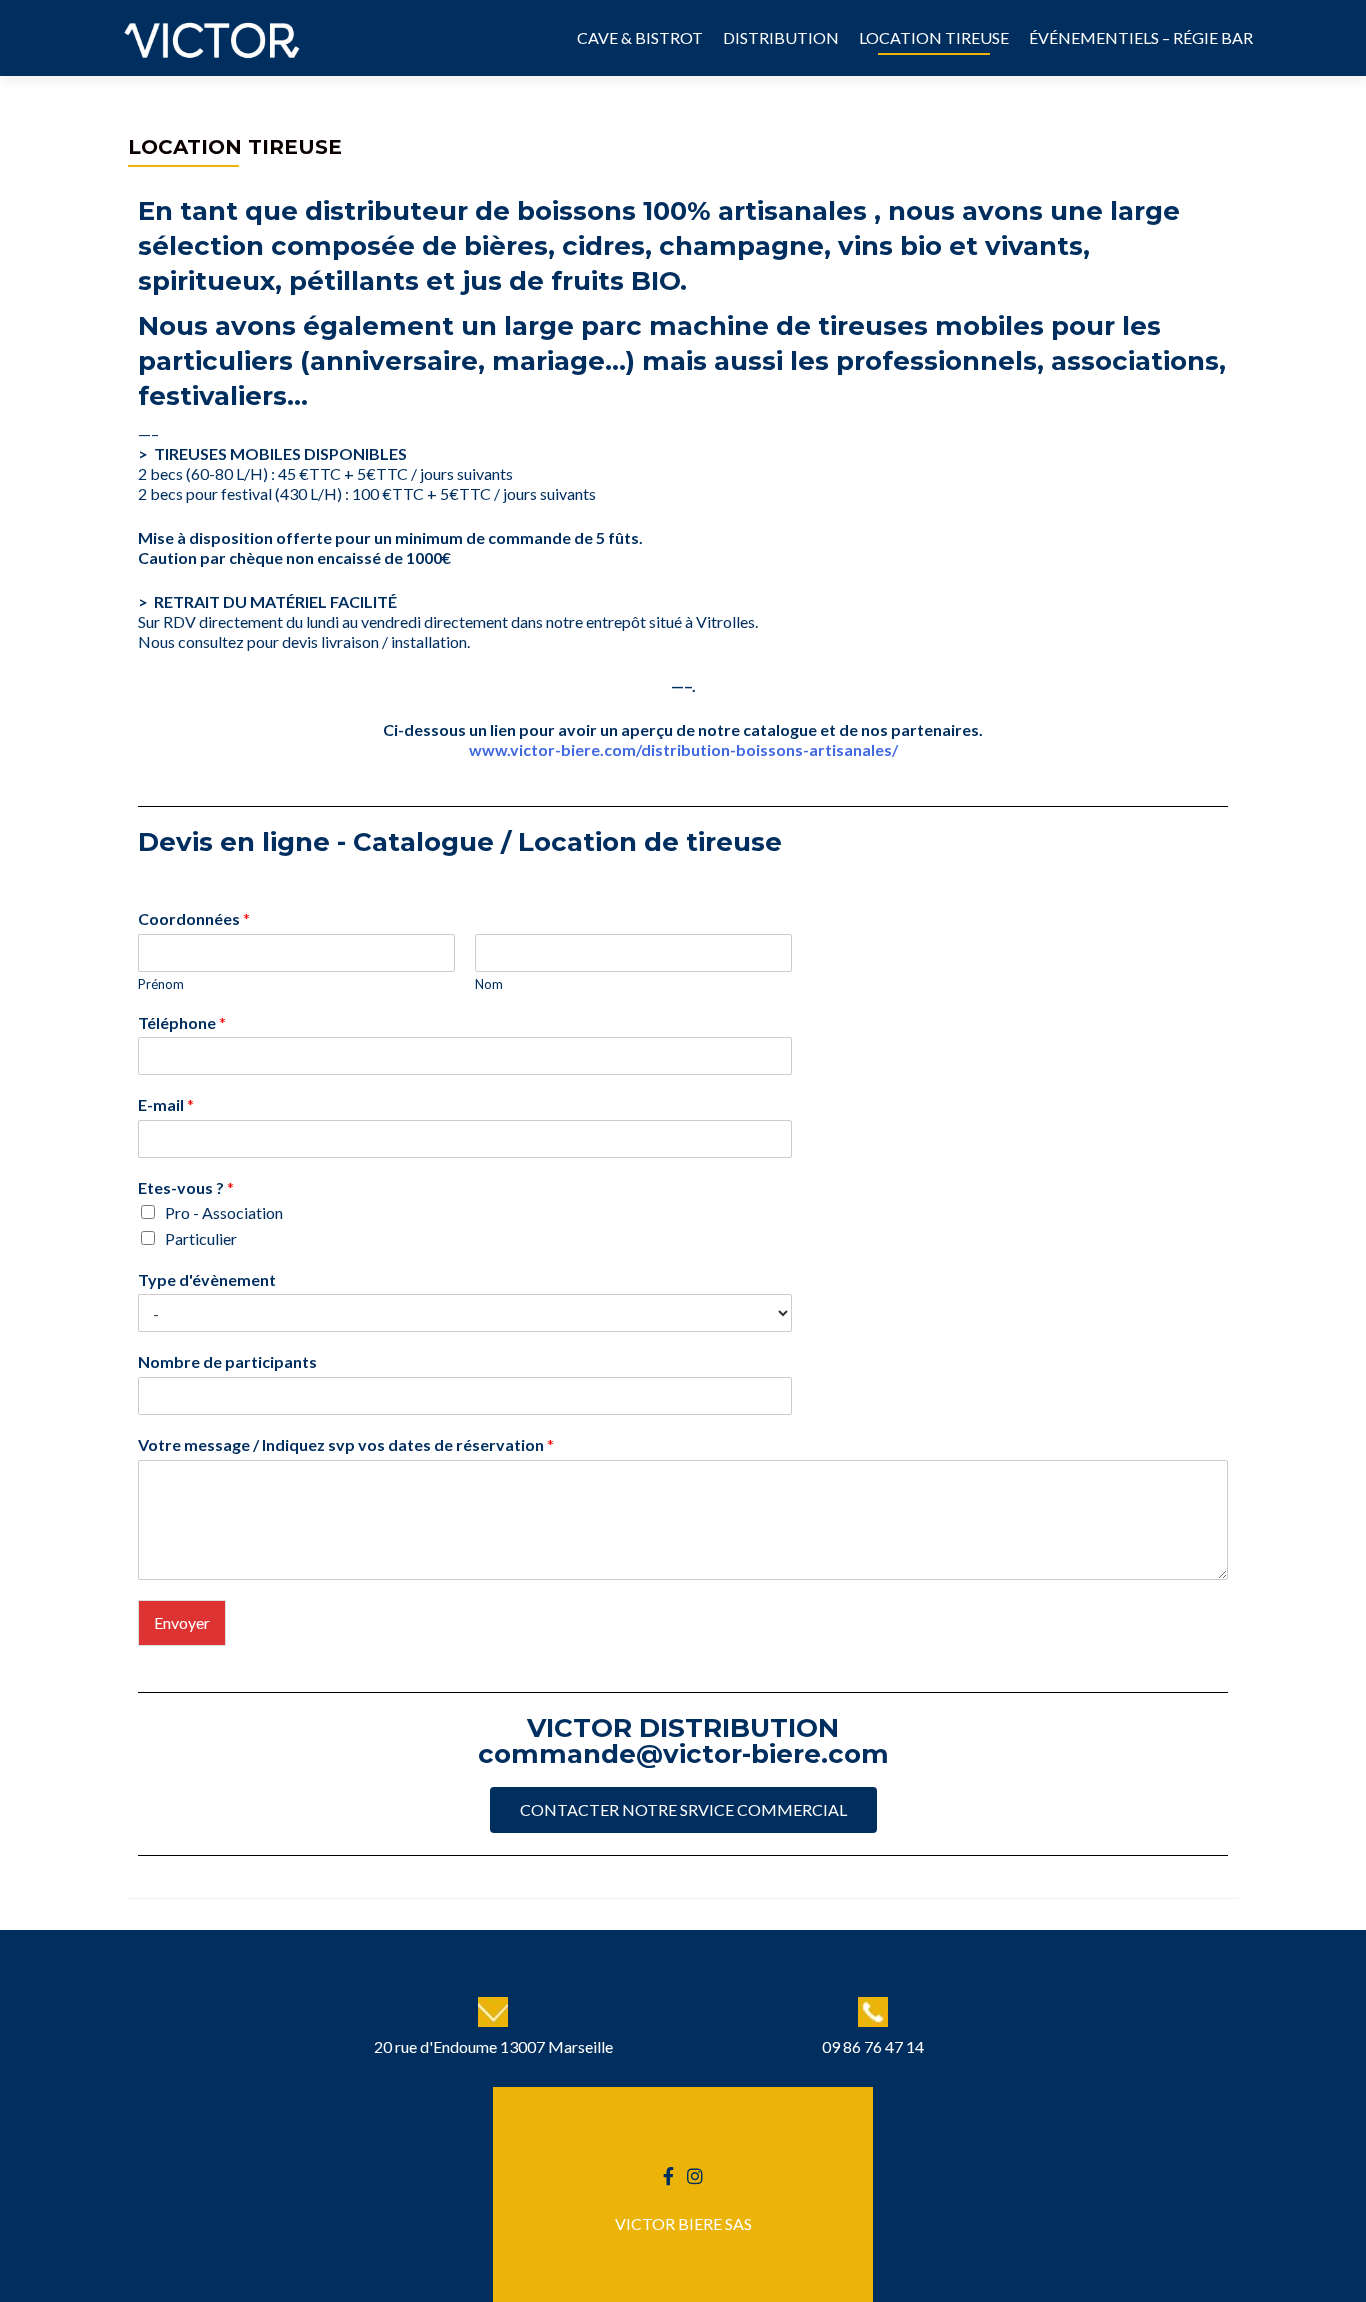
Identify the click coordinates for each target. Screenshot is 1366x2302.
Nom (489, 984)
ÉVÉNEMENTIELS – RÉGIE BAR (1141, 37)
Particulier (201, 1238)
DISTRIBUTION (781, 37)
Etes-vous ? (186, 1187)
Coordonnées (194, 918)
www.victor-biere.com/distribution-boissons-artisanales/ (683, 749)
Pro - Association (224, 1212)
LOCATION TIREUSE (934, 37)
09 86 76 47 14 (873, 2046)
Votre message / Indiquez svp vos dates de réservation (346, 1444)
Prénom (161, 984)
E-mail (166, 1104)
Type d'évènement (207, 1279)
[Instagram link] (695, 2174)
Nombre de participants (227, 1361)
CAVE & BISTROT (640, 37)
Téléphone (182, 1022)
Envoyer (182, 1622)
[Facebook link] (668, 2174)
